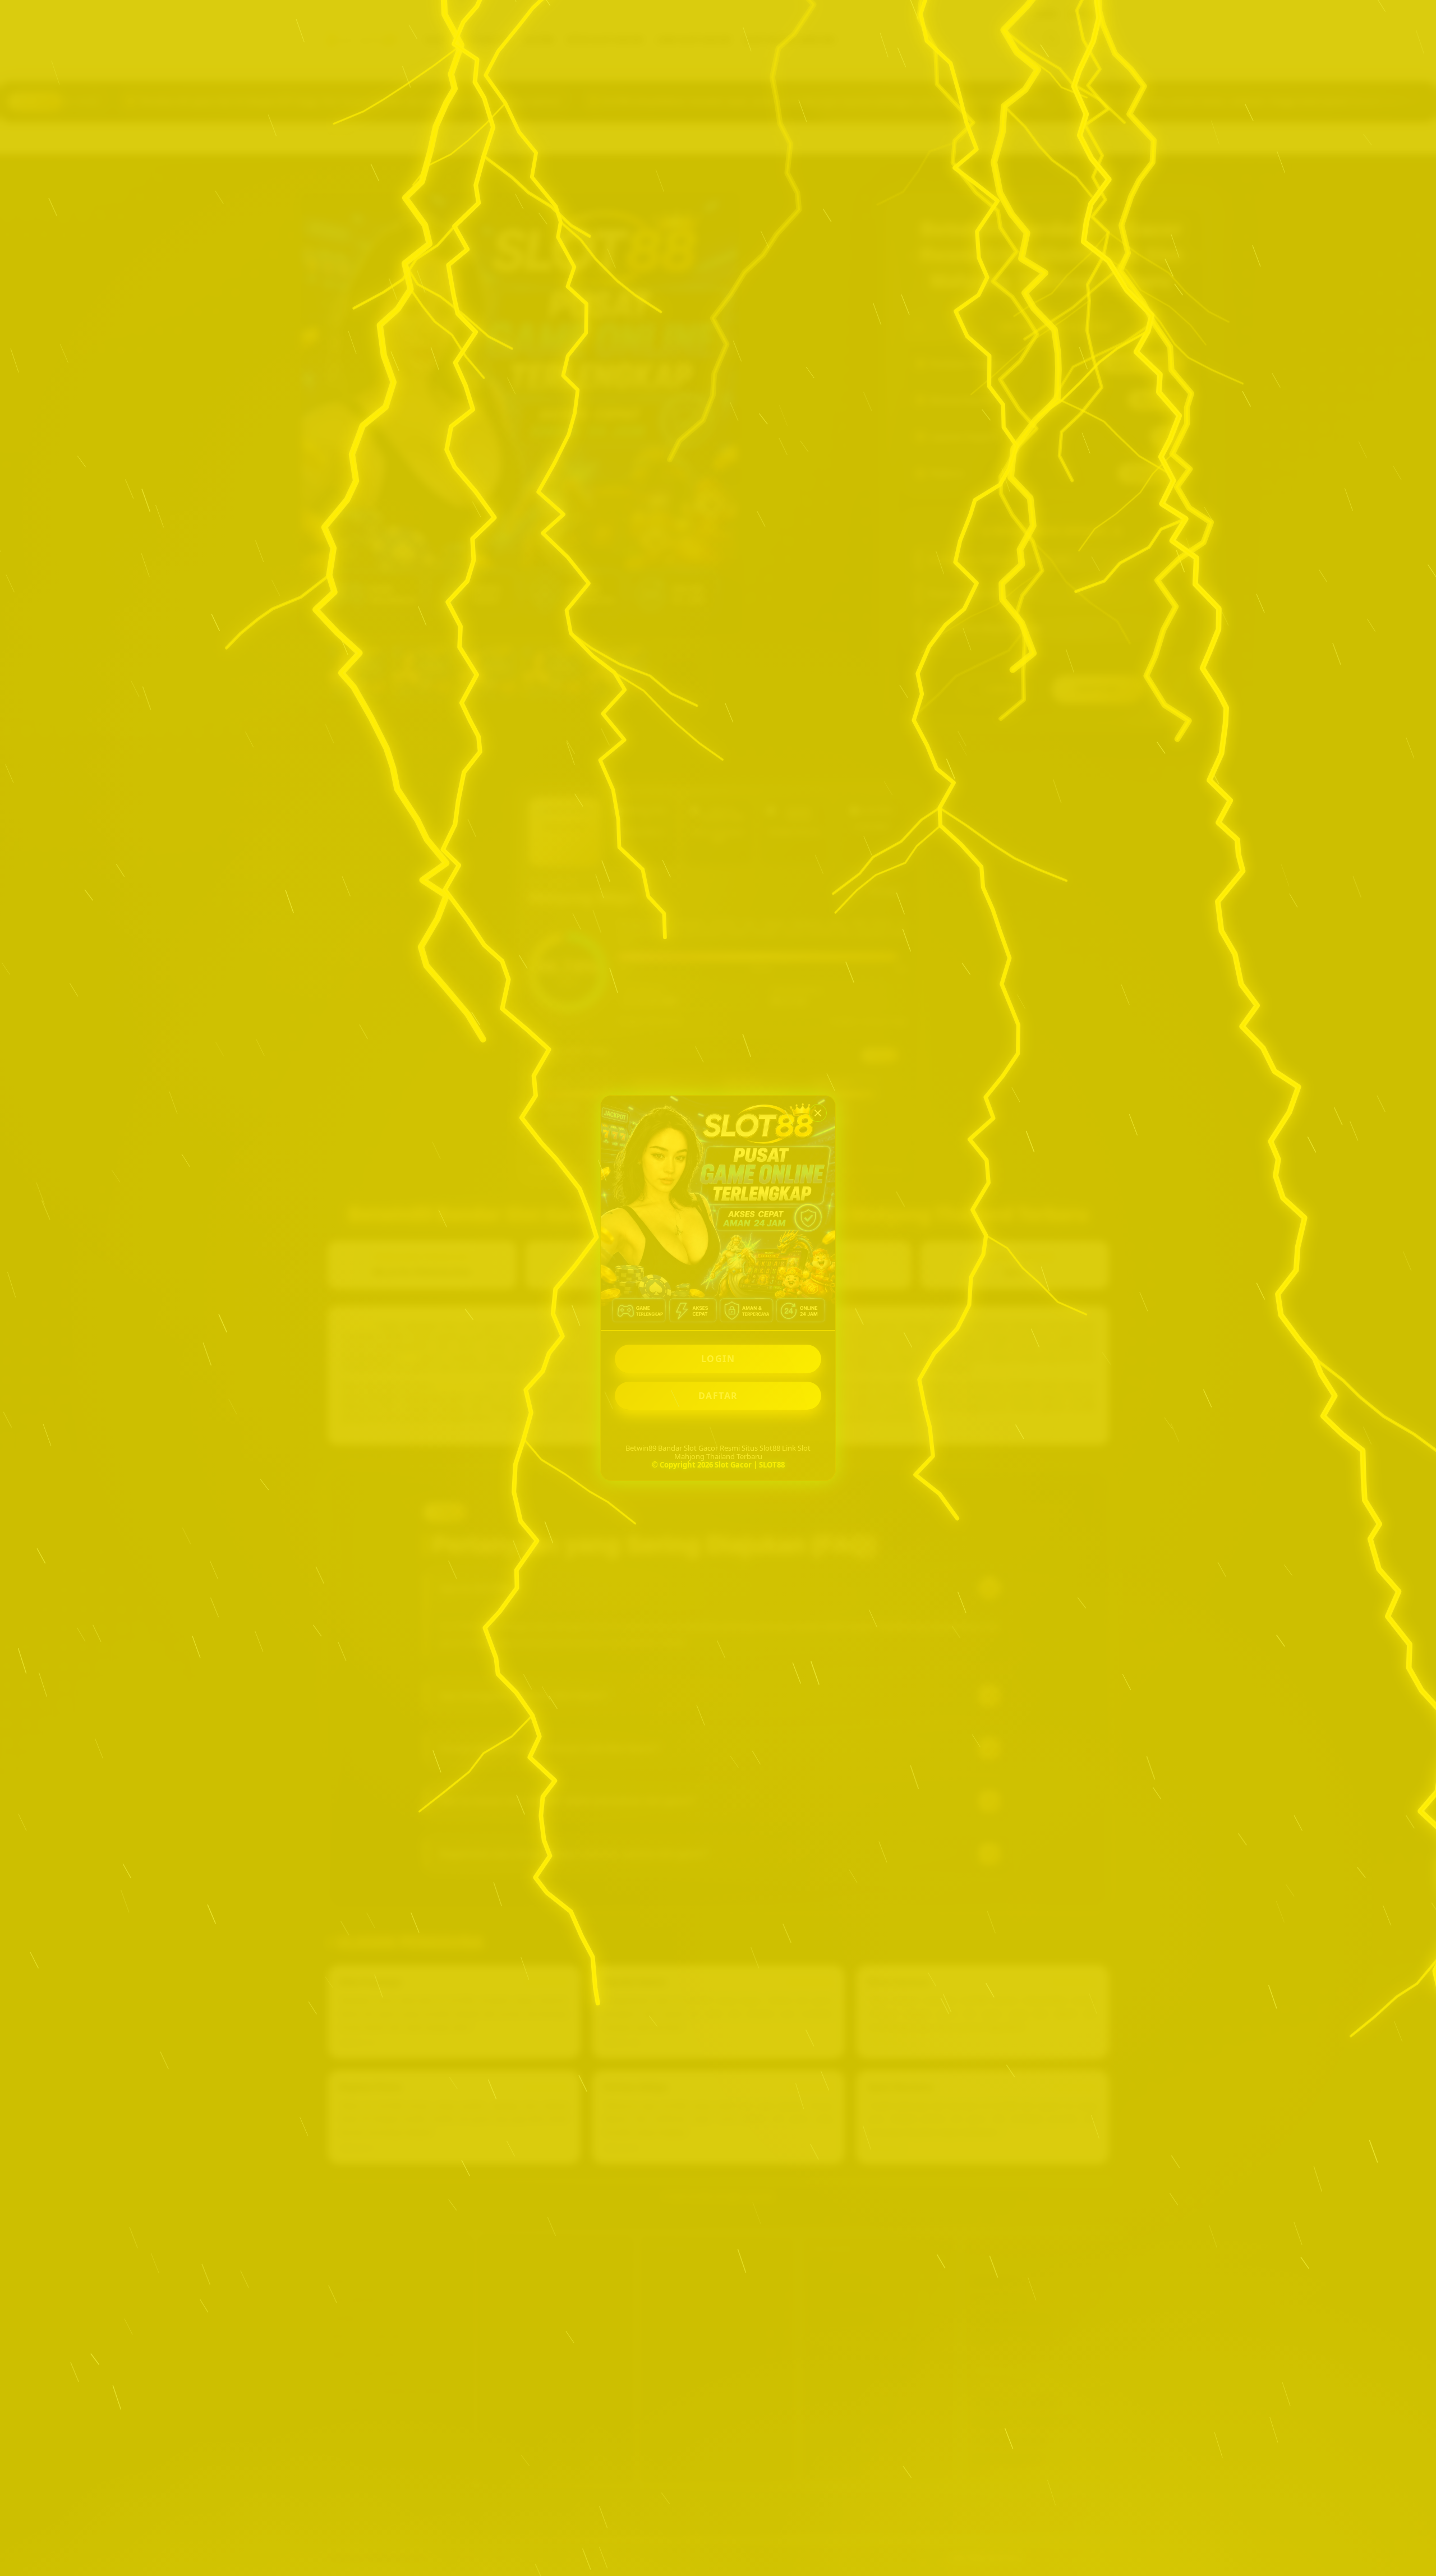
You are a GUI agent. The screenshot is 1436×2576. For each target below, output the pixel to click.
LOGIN (718, 1359)
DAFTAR (718, 1396)
